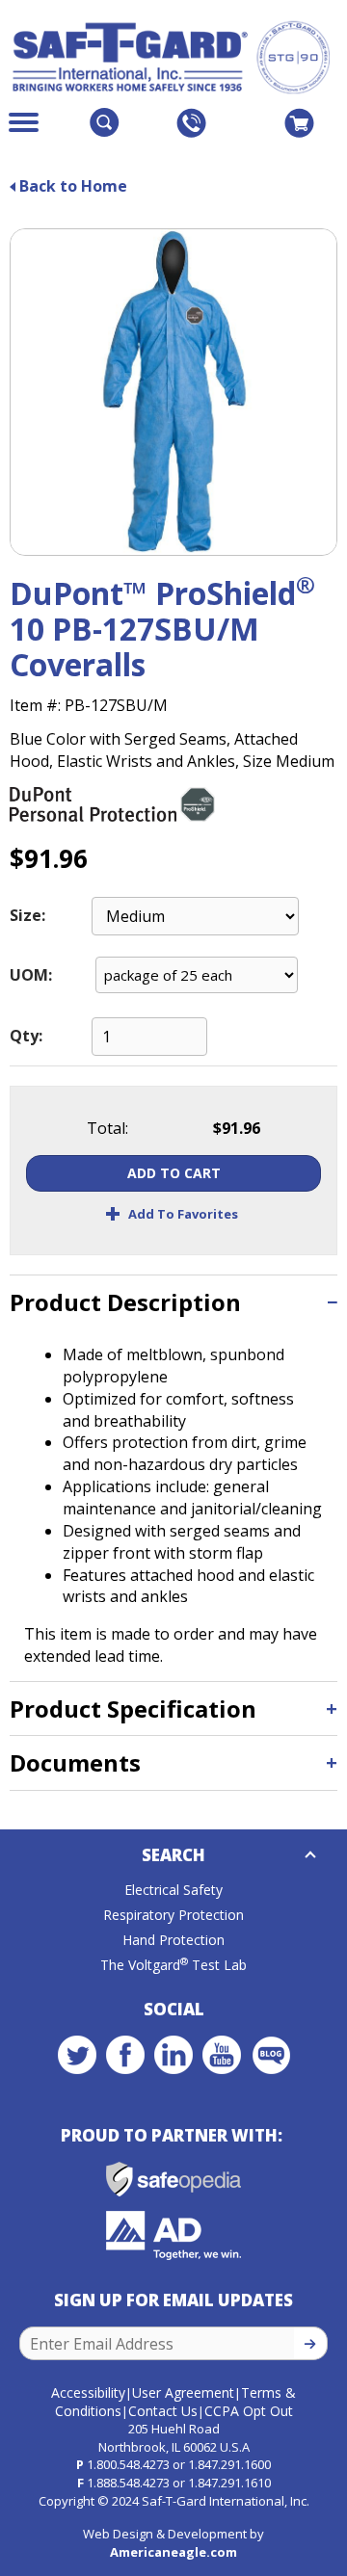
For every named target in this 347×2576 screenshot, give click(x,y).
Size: (27, 915)
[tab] (173, 1302)
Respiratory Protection (173, 1915)
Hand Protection (173, 1940)
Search (173, 1855)
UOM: (31, 975)
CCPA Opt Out (249, 2411)
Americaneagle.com (173, 2552)
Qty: (26, 1036)
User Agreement (183, 2392)
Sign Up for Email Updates (173, 2300)
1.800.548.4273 (128, 2464)
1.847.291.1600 (229, 2464)
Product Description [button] (125, 1302)
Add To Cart (174, 1173)
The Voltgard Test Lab (173, 1965)
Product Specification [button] (133, 1709)
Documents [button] (75, 1762)
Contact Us (163, 2411)
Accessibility (88, 2392)
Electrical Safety (173, 1890)
